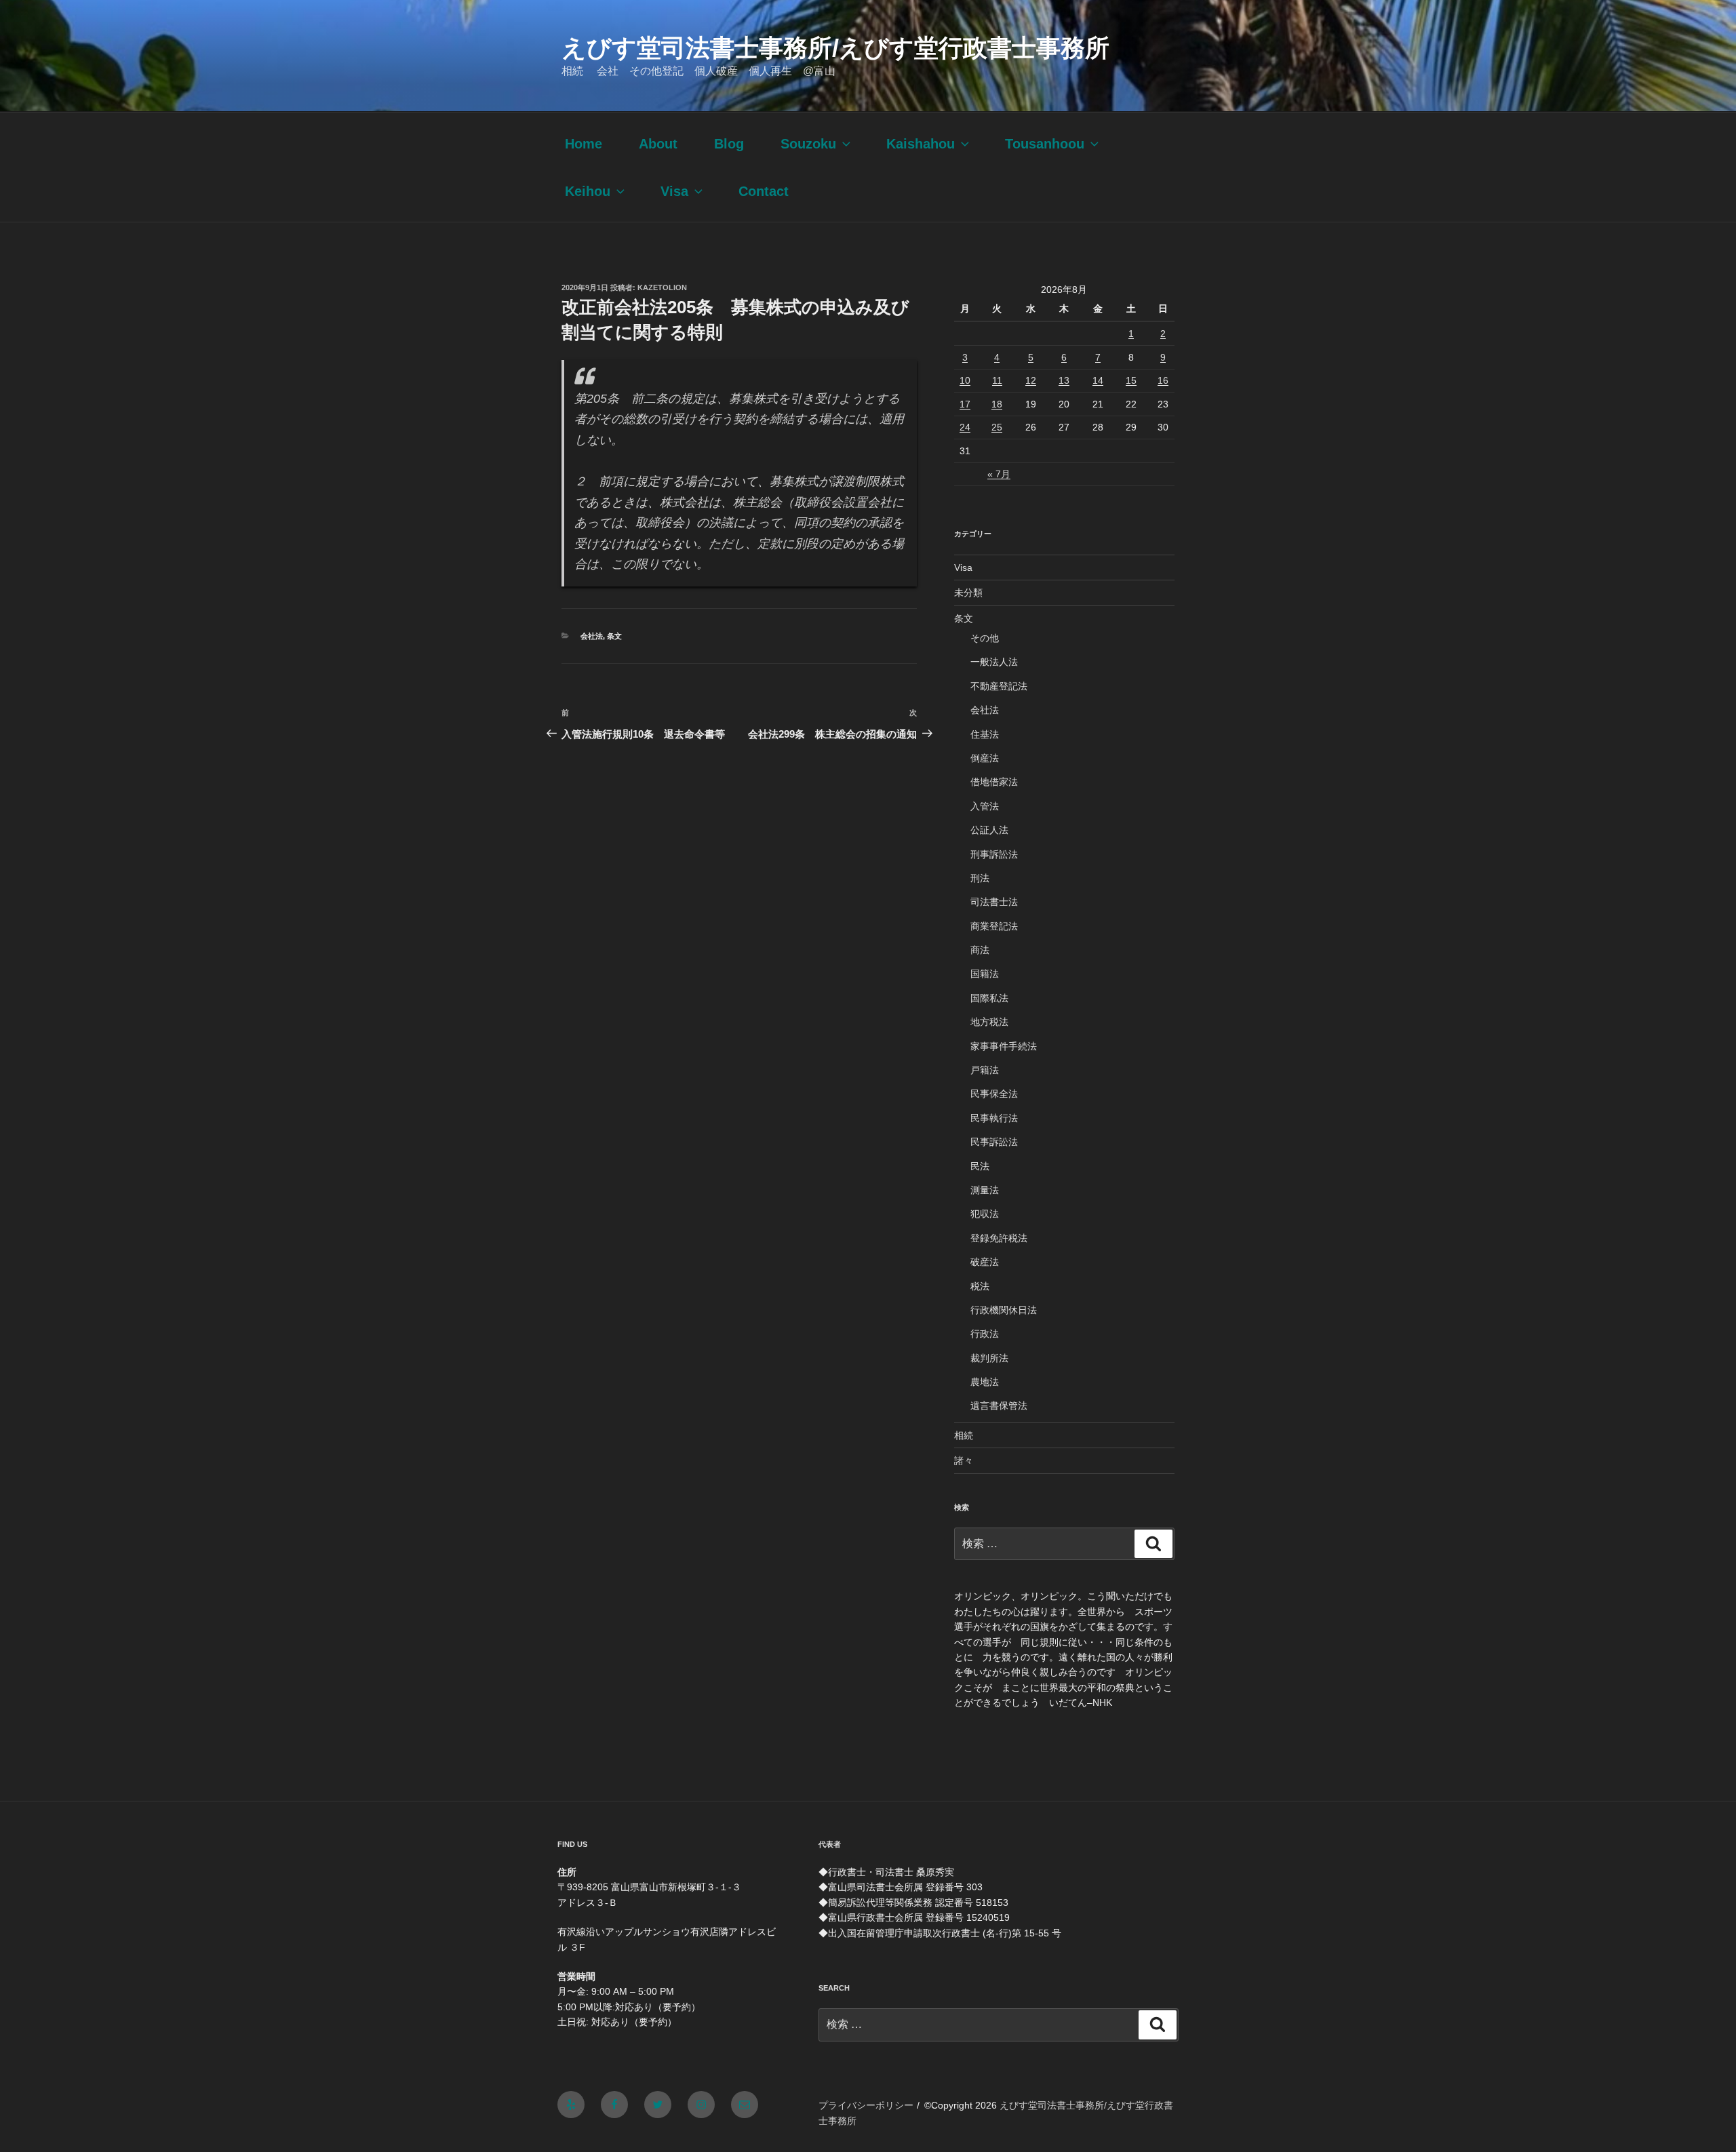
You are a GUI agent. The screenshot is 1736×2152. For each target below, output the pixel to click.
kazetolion (662, 287)
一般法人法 (994, 662)
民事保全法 (994, 1094)
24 (965, 427)
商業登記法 (994, 926)
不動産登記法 (999, 686)
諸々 (964, 1460)
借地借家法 (994, 782)
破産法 (985, 1262)
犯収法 (985, 1214)
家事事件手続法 (1004, 1046)
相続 (964, 1435)
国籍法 (985, 974)
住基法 (985, 734)
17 (965, 404)
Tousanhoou (1045, 144)
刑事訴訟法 (994, 854)
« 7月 (999, 474)
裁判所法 (989, 1358)
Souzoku (808, 144)
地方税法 (989, 1022)
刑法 (980, 878)
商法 (980, 950)
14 (1098, 380)
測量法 (985, 1190)
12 (1031, 380)
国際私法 (989, 998)
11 (997, 380)
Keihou (588, 191)
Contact (764, 191)
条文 (614, 636)
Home (584, 144)
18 (997, 404)
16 (1163, 380)
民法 (980, 1166)
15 (1131, 380)
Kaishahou (921, 144)
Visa (674, 191)
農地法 (985, 1382)
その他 (985, 638)
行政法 (985, 1334)
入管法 (985, 806)
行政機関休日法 (1004, 1310)
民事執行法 (994, 1118)
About (658, 144)
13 (1064, 380)
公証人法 (989, 830)
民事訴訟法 (994, 1142)
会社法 (592, 636)
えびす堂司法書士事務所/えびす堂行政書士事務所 (835, 48)
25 (997, 427)
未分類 (968, 593)
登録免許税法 (999, 1238)
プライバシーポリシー (866, 2105)
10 (965, 380)
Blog (729, 144)
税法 (980, 1286)
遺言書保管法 (999, 1406)
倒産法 (985, 758)
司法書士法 (994, 902)
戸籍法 (985, 1070)
